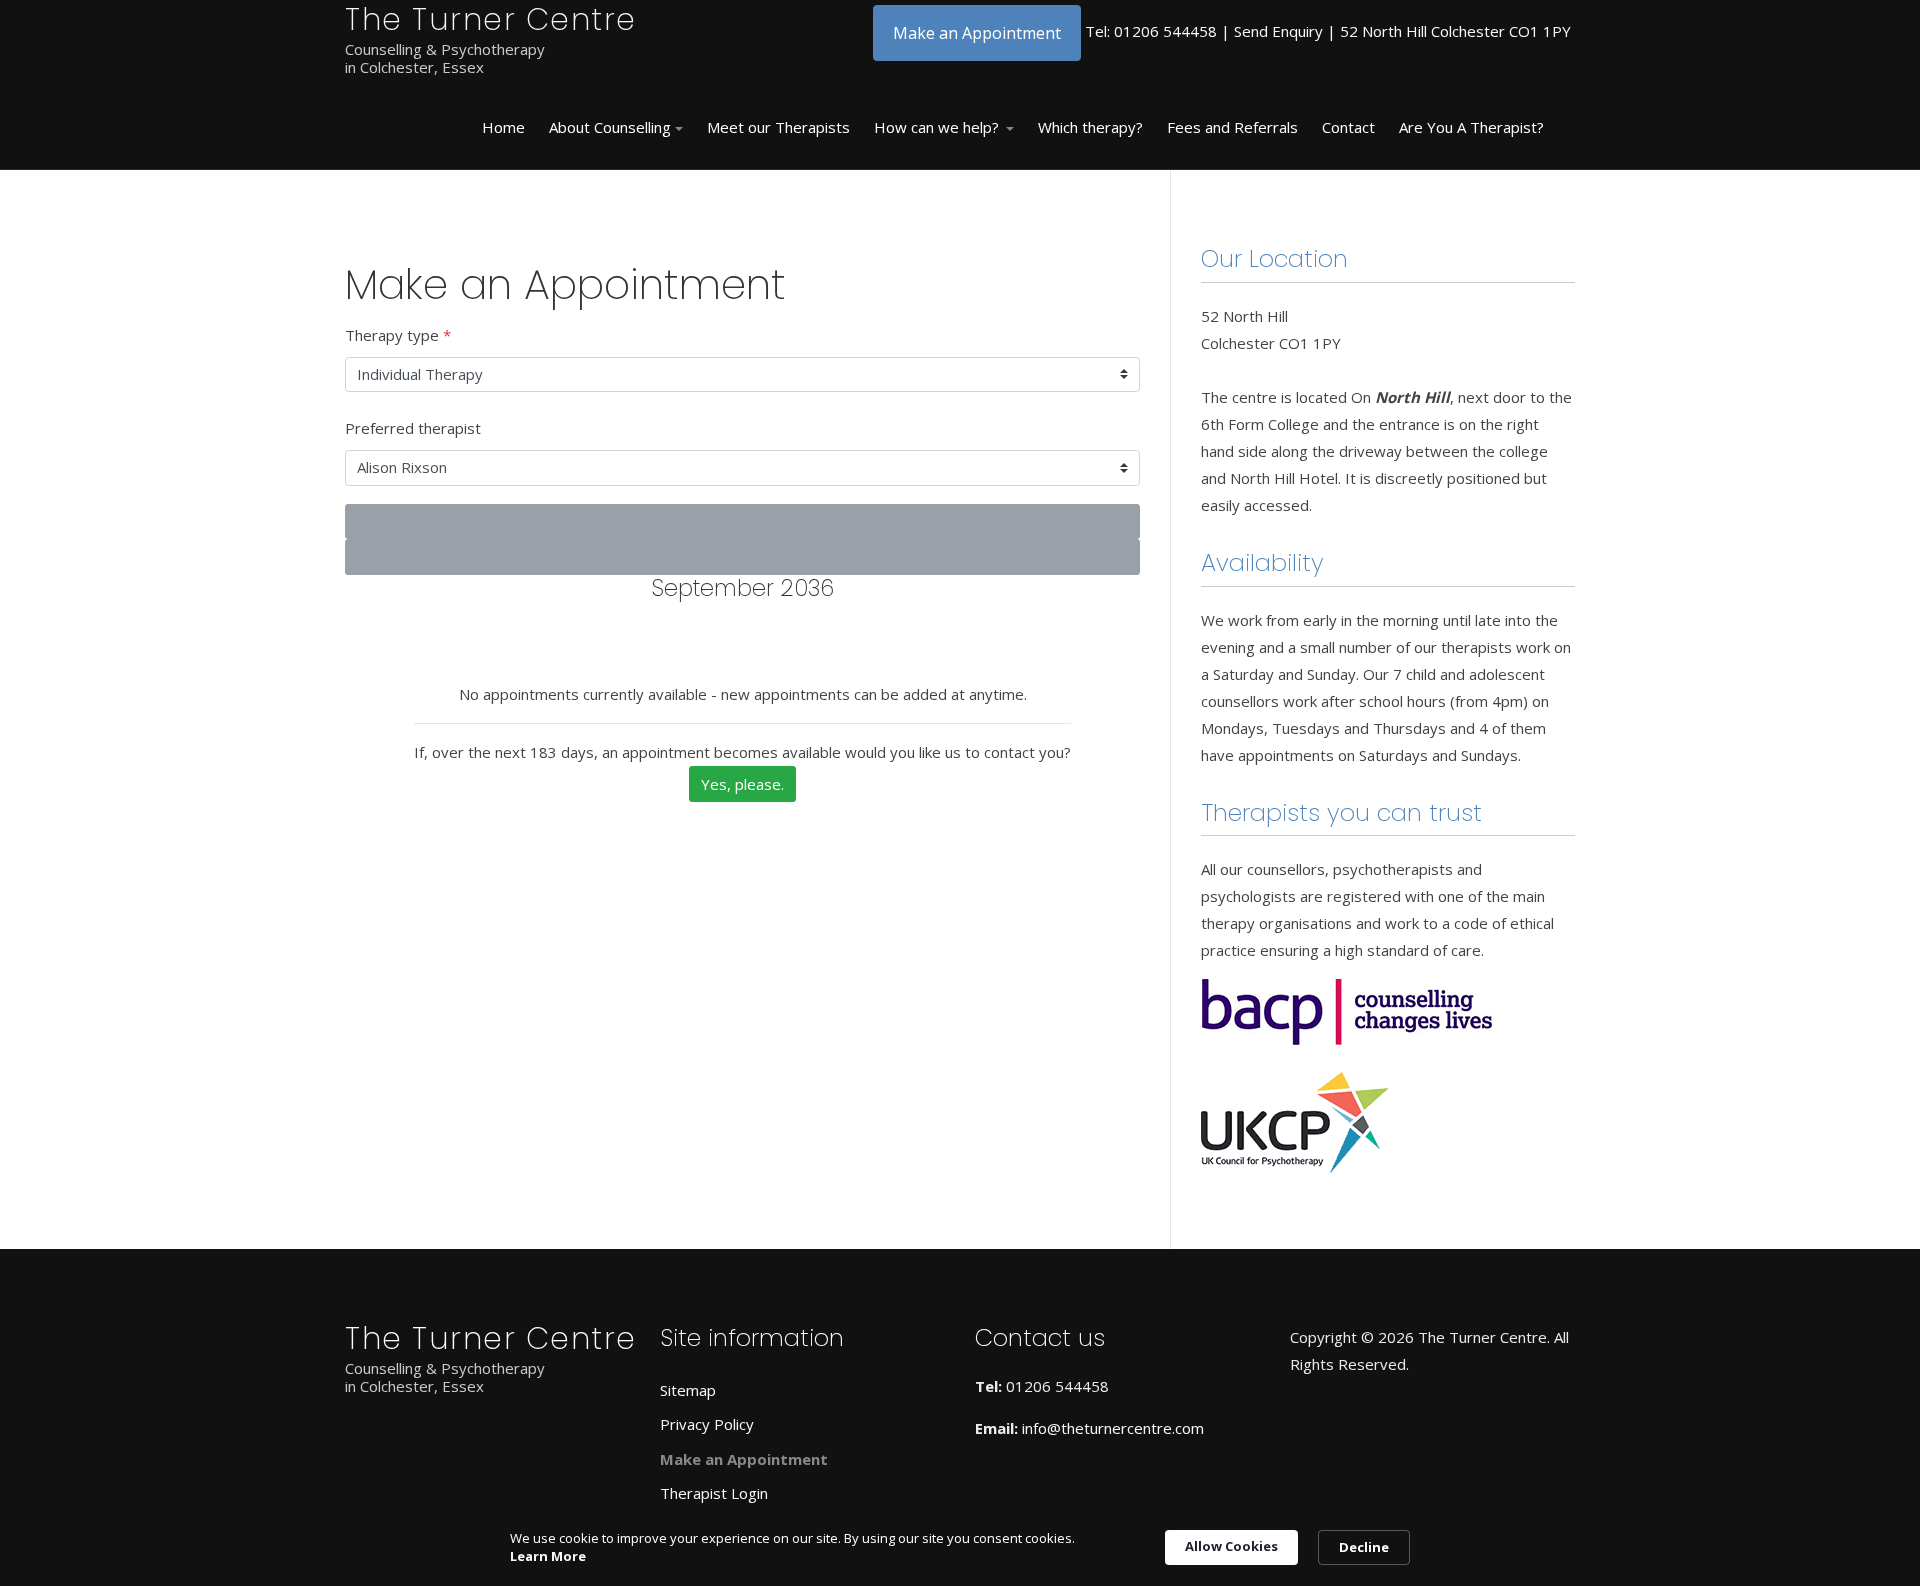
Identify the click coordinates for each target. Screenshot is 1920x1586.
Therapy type (398, 335)
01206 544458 (1165, 31)
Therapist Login (714, 1493)
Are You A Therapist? (1471, 127)
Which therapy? (1090, 127)
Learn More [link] (548, 1556)
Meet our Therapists (778, 127)
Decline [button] (1364, 1547)
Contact (1348, 127)
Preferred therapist (413, 428)
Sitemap (688, 1390)
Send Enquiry (1278, 31)
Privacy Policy (707, 1424)
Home (503, 127)
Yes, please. (742, 784)
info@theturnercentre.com (1113, 1428)
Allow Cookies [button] (1231, 1546)
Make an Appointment (977, 33)
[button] (616, 128)
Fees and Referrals (1232, 127)
